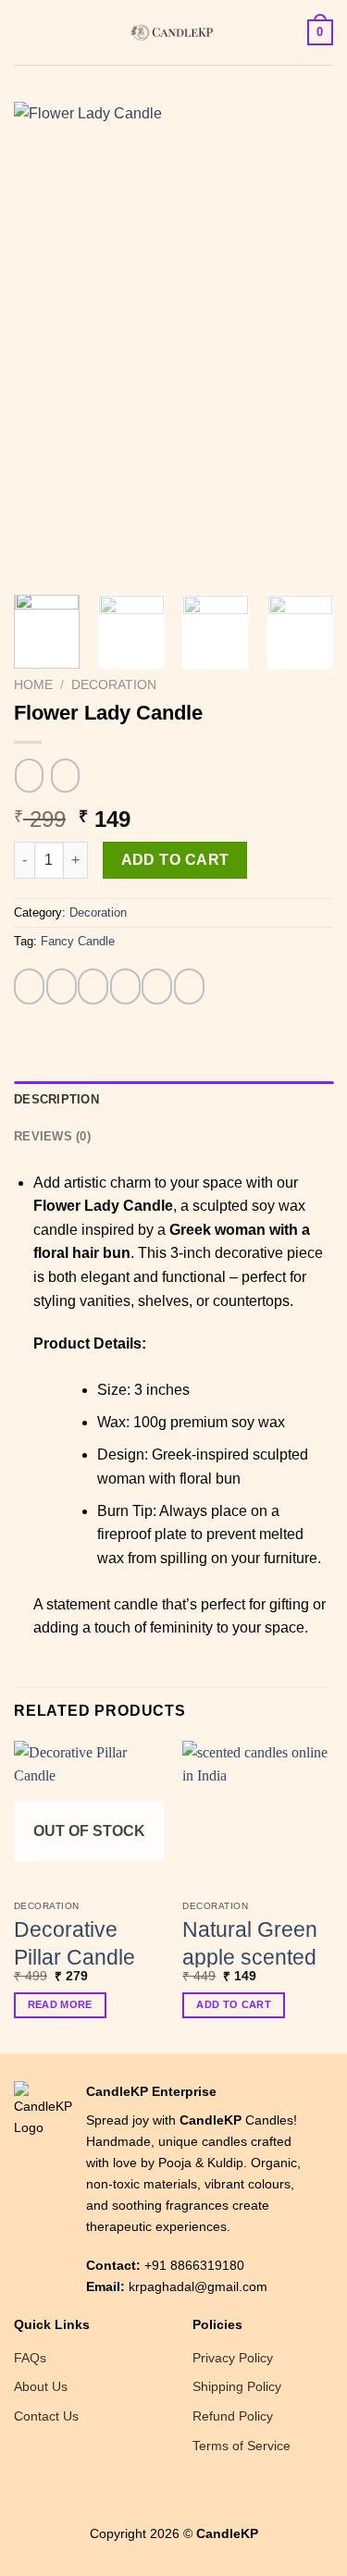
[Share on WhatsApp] (29, 986)
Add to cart (175, 860)
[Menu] (25, 32)
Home (33, 685)
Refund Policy (233, 2416)
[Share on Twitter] (93, 986)
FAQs (30, 2358)
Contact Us (46, 2416)
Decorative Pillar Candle (74, 1943)
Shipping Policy (237, 2386)
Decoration (114, 685)
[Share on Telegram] (189, 986)
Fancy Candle (78, 941)
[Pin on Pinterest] (125, 986)
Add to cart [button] (234, 2004)
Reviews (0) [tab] (52, 1136)
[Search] (56, 32)
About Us (41, 2386)
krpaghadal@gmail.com (198, 2286)
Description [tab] (56, 1099)
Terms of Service (242, 2446)
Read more (60, 2004)
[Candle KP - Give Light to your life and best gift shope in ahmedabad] (174, 32)
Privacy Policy (233, 2358)
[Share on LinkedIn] (157, 986)
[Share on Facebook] (62, 986)
